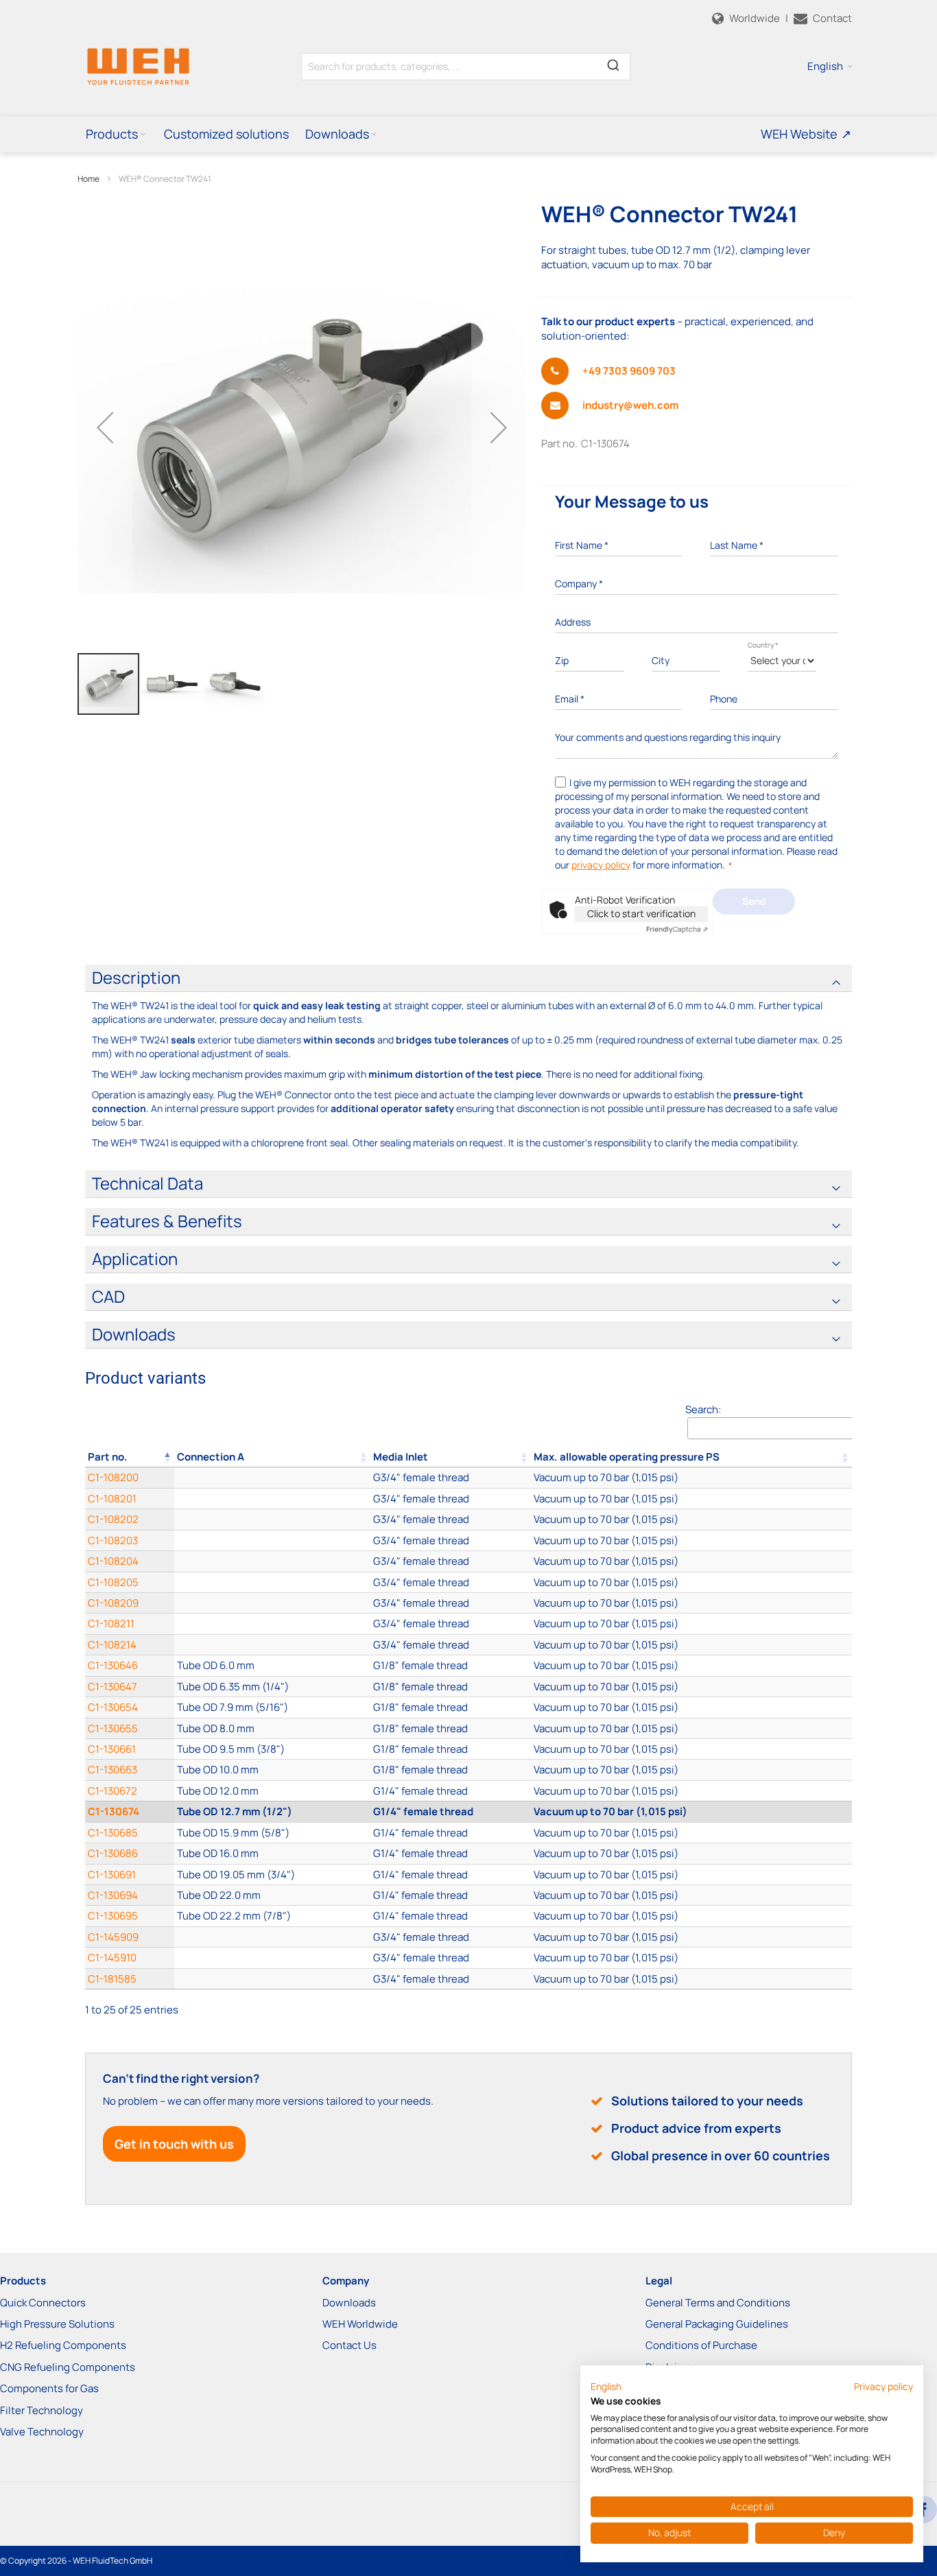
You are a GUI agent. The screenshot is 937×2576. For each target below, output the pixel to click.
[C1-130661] (272, 1749)
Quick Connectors (43, 2303)
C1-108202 (113, 1519)
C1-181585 (112, 1979)
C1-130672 (112, 1791)
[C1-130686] (272, 1853)
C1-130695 (113, 1916)
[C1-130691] (272, 1875)
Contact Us (349, 2345)
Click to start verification (641, 913)
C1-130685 (113, 1833)
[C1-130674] (272, 1811)
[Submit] (613, 64)
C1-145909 (113, 1937)
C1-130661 (112, 1749)
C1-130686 (113, 1853)
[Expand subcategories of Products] (143, 135)
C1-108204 (113, 1561)
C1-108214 (112, 1645)
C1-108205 (113, 1582)
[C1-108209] (272, 1603)
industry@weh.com (630, 405)
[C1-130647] (272, 1687)
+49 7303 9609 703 (629, 371)
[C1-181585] (272, 1979)
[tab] (468, 978)
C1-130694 (113, 1895)
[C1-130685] (272, 1833)
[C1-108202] (272, 1519)
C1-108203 (113, 1540)
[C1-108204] (272, 1561)
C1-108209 (113, 1603)
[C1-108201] (272, 1499)
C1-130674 (114, 1811)
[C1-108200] (272, 1477)
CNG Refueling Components (68, 2367)
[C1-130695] (272, 1916)
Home (88, 179)
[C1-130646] (272, 1665)
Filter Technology (41, 2410)
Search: (703, 1409)
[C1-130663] (272, 1770)
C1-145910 (112, 1958)
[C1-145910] (272, 1958)
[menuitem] (117, 134)
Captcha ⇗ (677, 929)
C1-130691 (112, 1875)
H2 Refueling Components (63, 2345)
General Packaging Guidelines (717, 2324)
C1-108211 (111, 1623)
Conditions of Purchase (701, 2345)
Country (763, 645)
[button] (830, 67)
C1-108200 (113, 1477)
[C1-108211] (272, 1623)
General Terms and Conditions (718, 2303)
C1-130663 (112, 1770)
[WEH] (138, 66)
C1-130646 (113, 1665)
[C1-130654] (272, 1707)
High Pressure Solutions (57, 2324)
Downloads (349, 2303)
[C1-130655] (272, 1728)
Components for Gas (49, 2388)
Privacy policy (883, 2386)
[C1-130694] (272, 1895)
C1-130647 (112, 1687)
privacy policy (601, 865)
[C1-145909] (272, 1937)
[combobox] (466, 67)
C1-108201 (112, 1499)
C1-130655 (113, 1728)
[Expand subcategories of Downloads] (374, 135)
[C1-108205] (272, 1582)
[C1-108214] (272, 1645)
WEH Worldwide (360, 2324)
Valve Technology (42, 2432)
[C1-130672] (272, 1791)
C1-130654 (113, 1707)
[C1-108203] (272, 1540)
